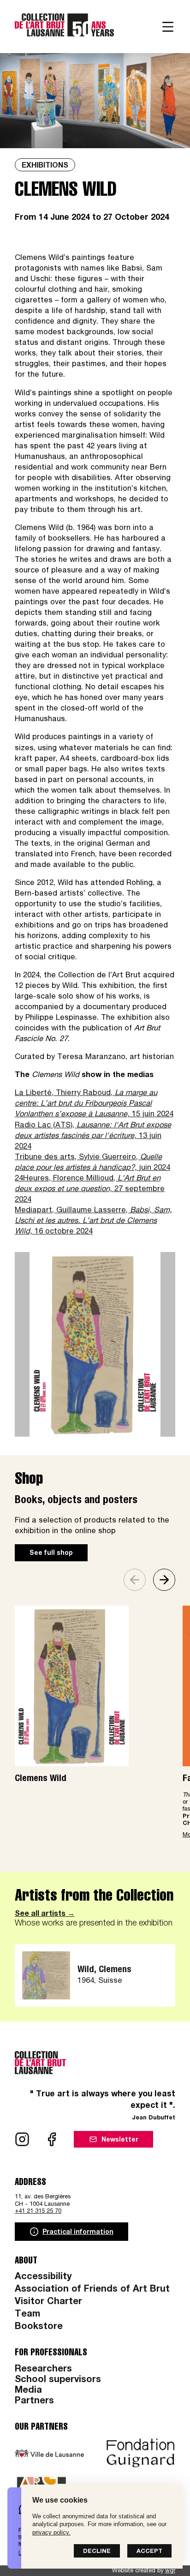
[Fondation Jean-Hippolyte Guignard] (141, 2453)
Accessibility (43, 2277)
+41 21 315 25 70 (38, 2212)
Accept (149, 2552)
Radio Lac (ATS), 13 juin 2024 (93, 1136)
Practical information (78, 2233)
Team (27, 2315)
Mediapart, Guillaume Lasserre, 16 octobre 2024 (93, 1221)
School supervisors (58, 2380)
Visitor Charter (48, 2302)
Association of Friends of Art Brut (92, 2290)
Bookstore (39, 2327)
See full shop (51, 1553)
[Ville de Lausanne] (49, 2453)
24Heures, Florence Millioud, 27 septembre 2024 (90, 1189)
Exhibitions (45, 166)
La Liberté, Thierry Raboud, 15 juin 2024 (94, 1104)
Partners (34, 2401)
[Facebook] (52, 2139)
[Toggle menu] (168, 27)
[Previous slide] (135, 1580)
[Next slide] (164, 1580)
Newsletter (120, 2140)
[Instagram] (22, 2139)
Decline (97, 2552)
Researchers (43, 2370)
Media (28, 2391)
